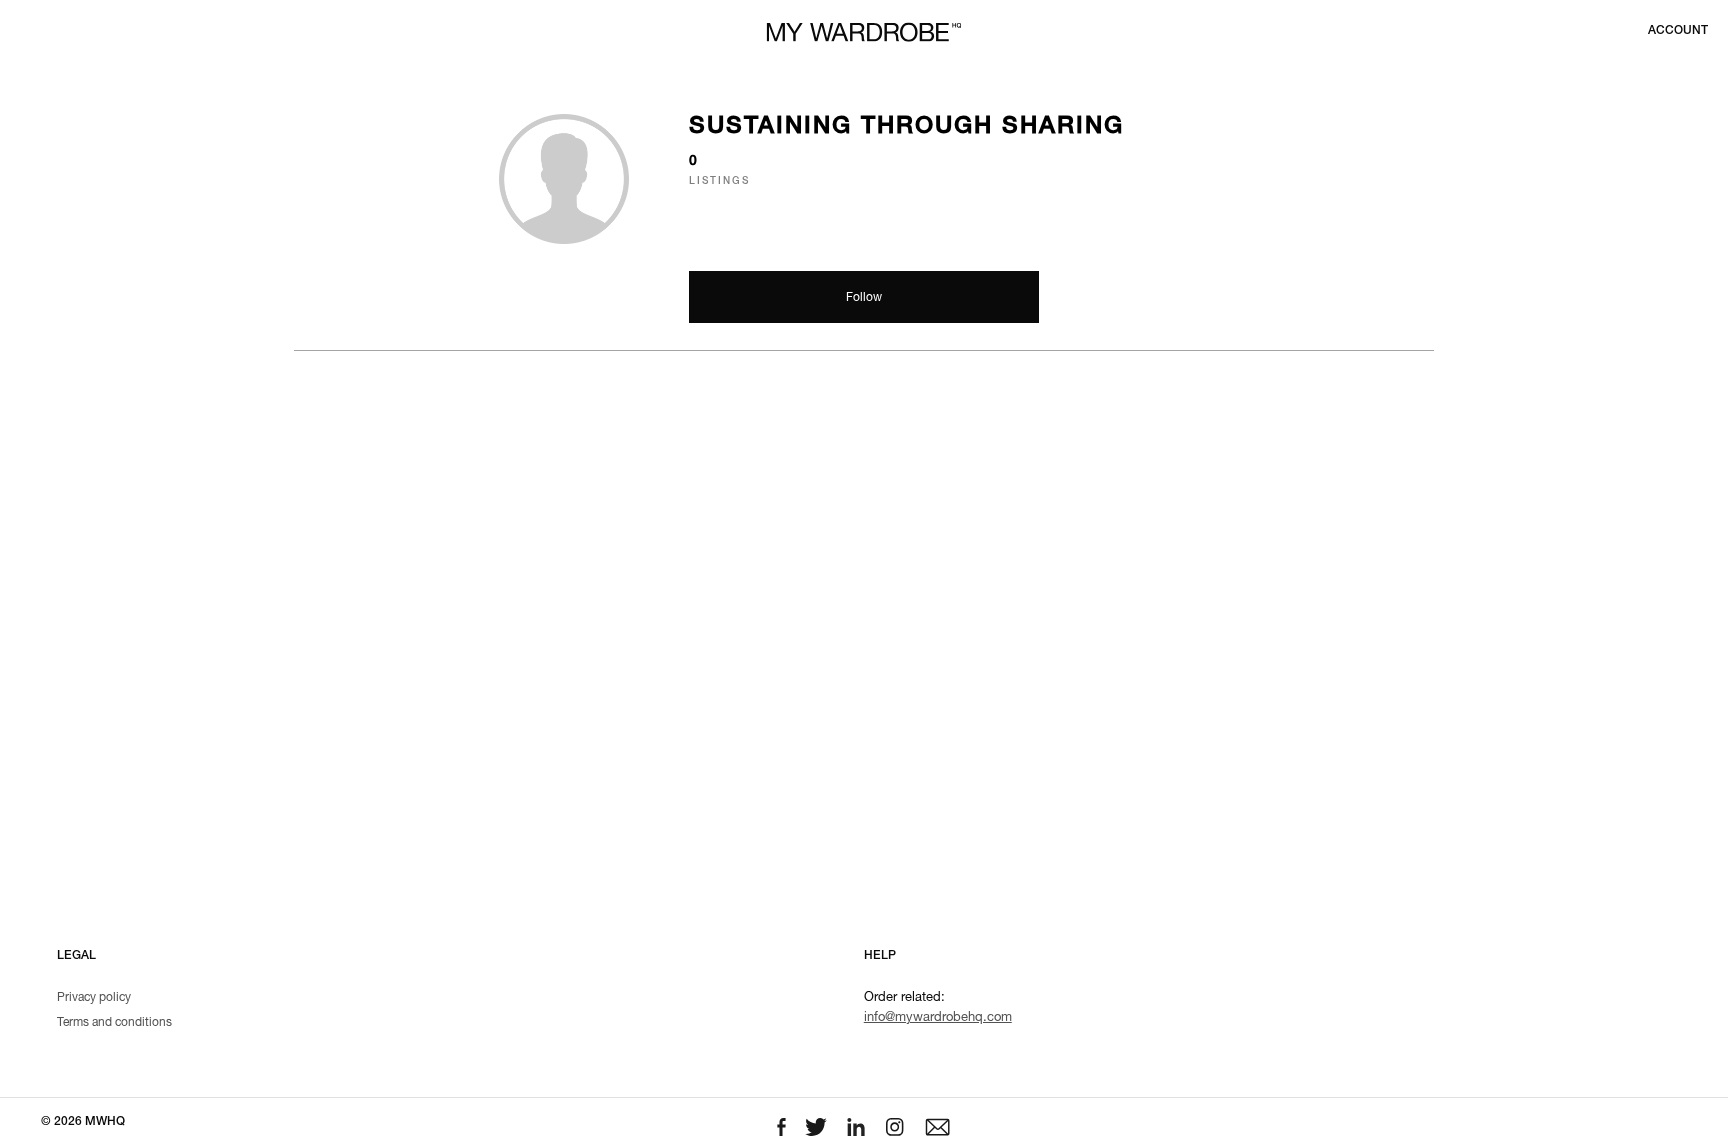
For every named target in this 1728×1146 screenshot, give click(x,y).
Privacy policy (94, 998)
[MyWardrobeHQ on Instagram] (897, 1127)
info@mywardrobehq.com (938, 1018)
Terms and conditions (114, 1023)
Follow (864, 298)
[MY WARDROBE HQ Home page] (864, 32)
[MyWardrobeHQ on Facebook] (783, 1127)
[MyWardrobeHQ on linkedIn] (858, 1127)
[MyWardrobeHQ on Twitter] (818, 1127)
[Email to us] (937, 1127)
